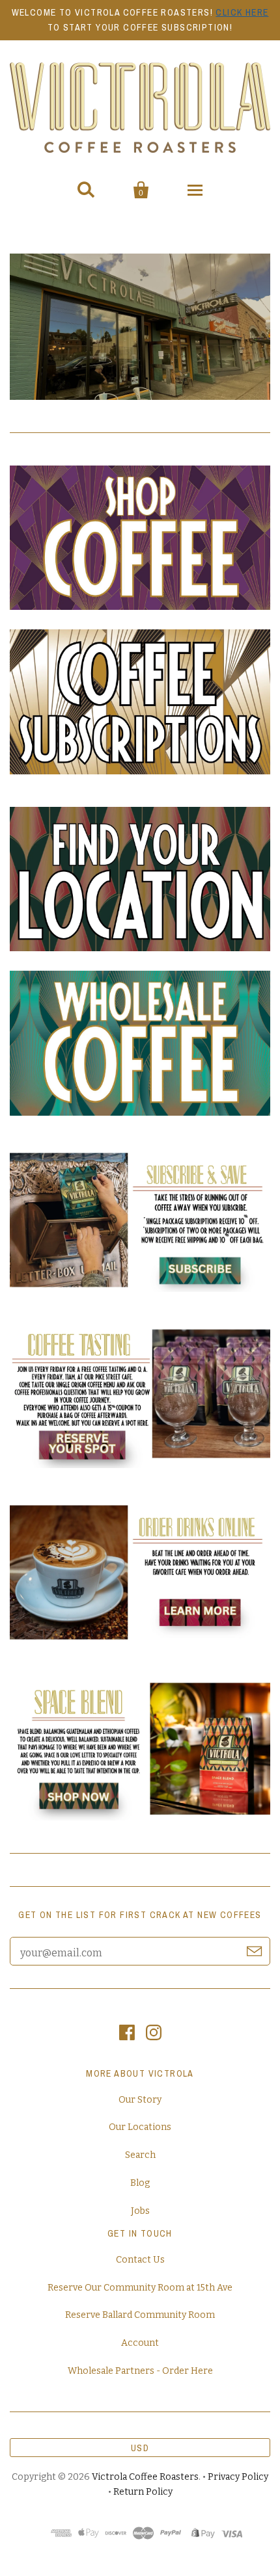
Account (140, 2343)
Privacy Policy (238, 2477)
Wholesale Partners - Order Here (140, 2371)
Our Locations (140, 2127)
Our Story (140, 2100)
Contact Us (140, 2260)
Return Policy (143, 2492)
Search (140, 2155)
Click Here (242, 12)
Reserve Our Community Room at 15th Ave (140, 2288)
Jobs (140, 2211)
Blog (140, 2183)
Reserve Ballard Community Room (140, 2315)
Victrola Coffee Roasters (145, 2477)
